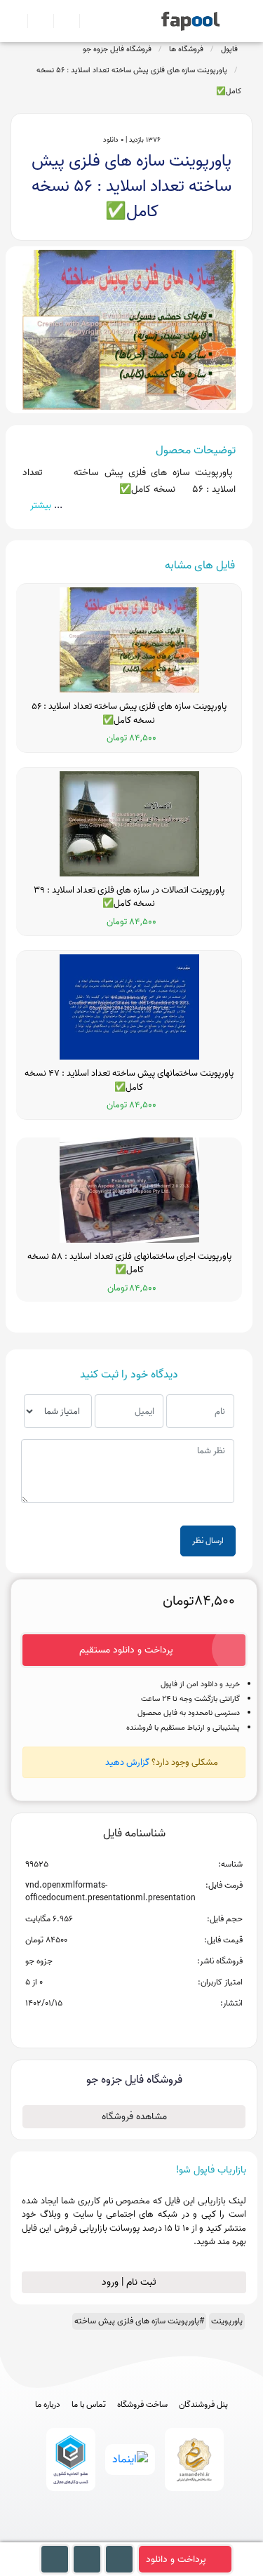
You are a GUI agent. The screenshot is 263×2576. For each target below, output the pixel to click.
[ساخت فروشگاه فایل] (61, 21)
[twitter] (157, 2536)
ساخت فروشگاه (142, 2405)
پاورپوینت (227, 2321)
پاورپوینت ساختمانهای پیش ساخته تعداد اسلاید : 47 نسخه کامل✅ (129, 1080)
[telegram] (106, 2536)
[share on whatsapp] (134, 2026)
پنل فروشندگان (203, 2405)
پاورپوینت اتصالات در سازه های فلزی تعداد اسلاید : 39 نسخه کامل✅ (129, 897)
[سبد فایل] (16, 21)
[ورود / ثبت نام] (35, 21)
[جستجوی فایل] (87, 21)
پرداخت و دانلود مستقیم (126, 1650)
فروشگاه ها (186, 49)
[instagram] (131, 2536)
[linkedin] (183, 2536)
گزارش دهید (127, 1762)
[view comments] (151, 2026)
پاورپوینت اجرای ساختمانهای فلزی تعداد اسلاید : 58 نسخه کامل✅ (129, 1263)
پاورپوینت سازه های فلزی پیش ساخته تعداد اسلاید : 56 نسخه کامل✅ (139, 81)
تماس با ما (89, 2405)
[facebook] (80, 2536)
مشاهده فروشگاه (134, 2117)
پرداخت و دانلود (176, 2560)
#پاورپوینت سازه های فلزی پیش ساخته (139, 2321)
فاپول (229, 49)
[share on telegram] (116, 2026)
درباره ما (48, 2405)
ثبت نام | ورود (130, 2282)
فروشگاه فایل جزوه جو (117, 49)
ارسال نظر (208, 1541)
